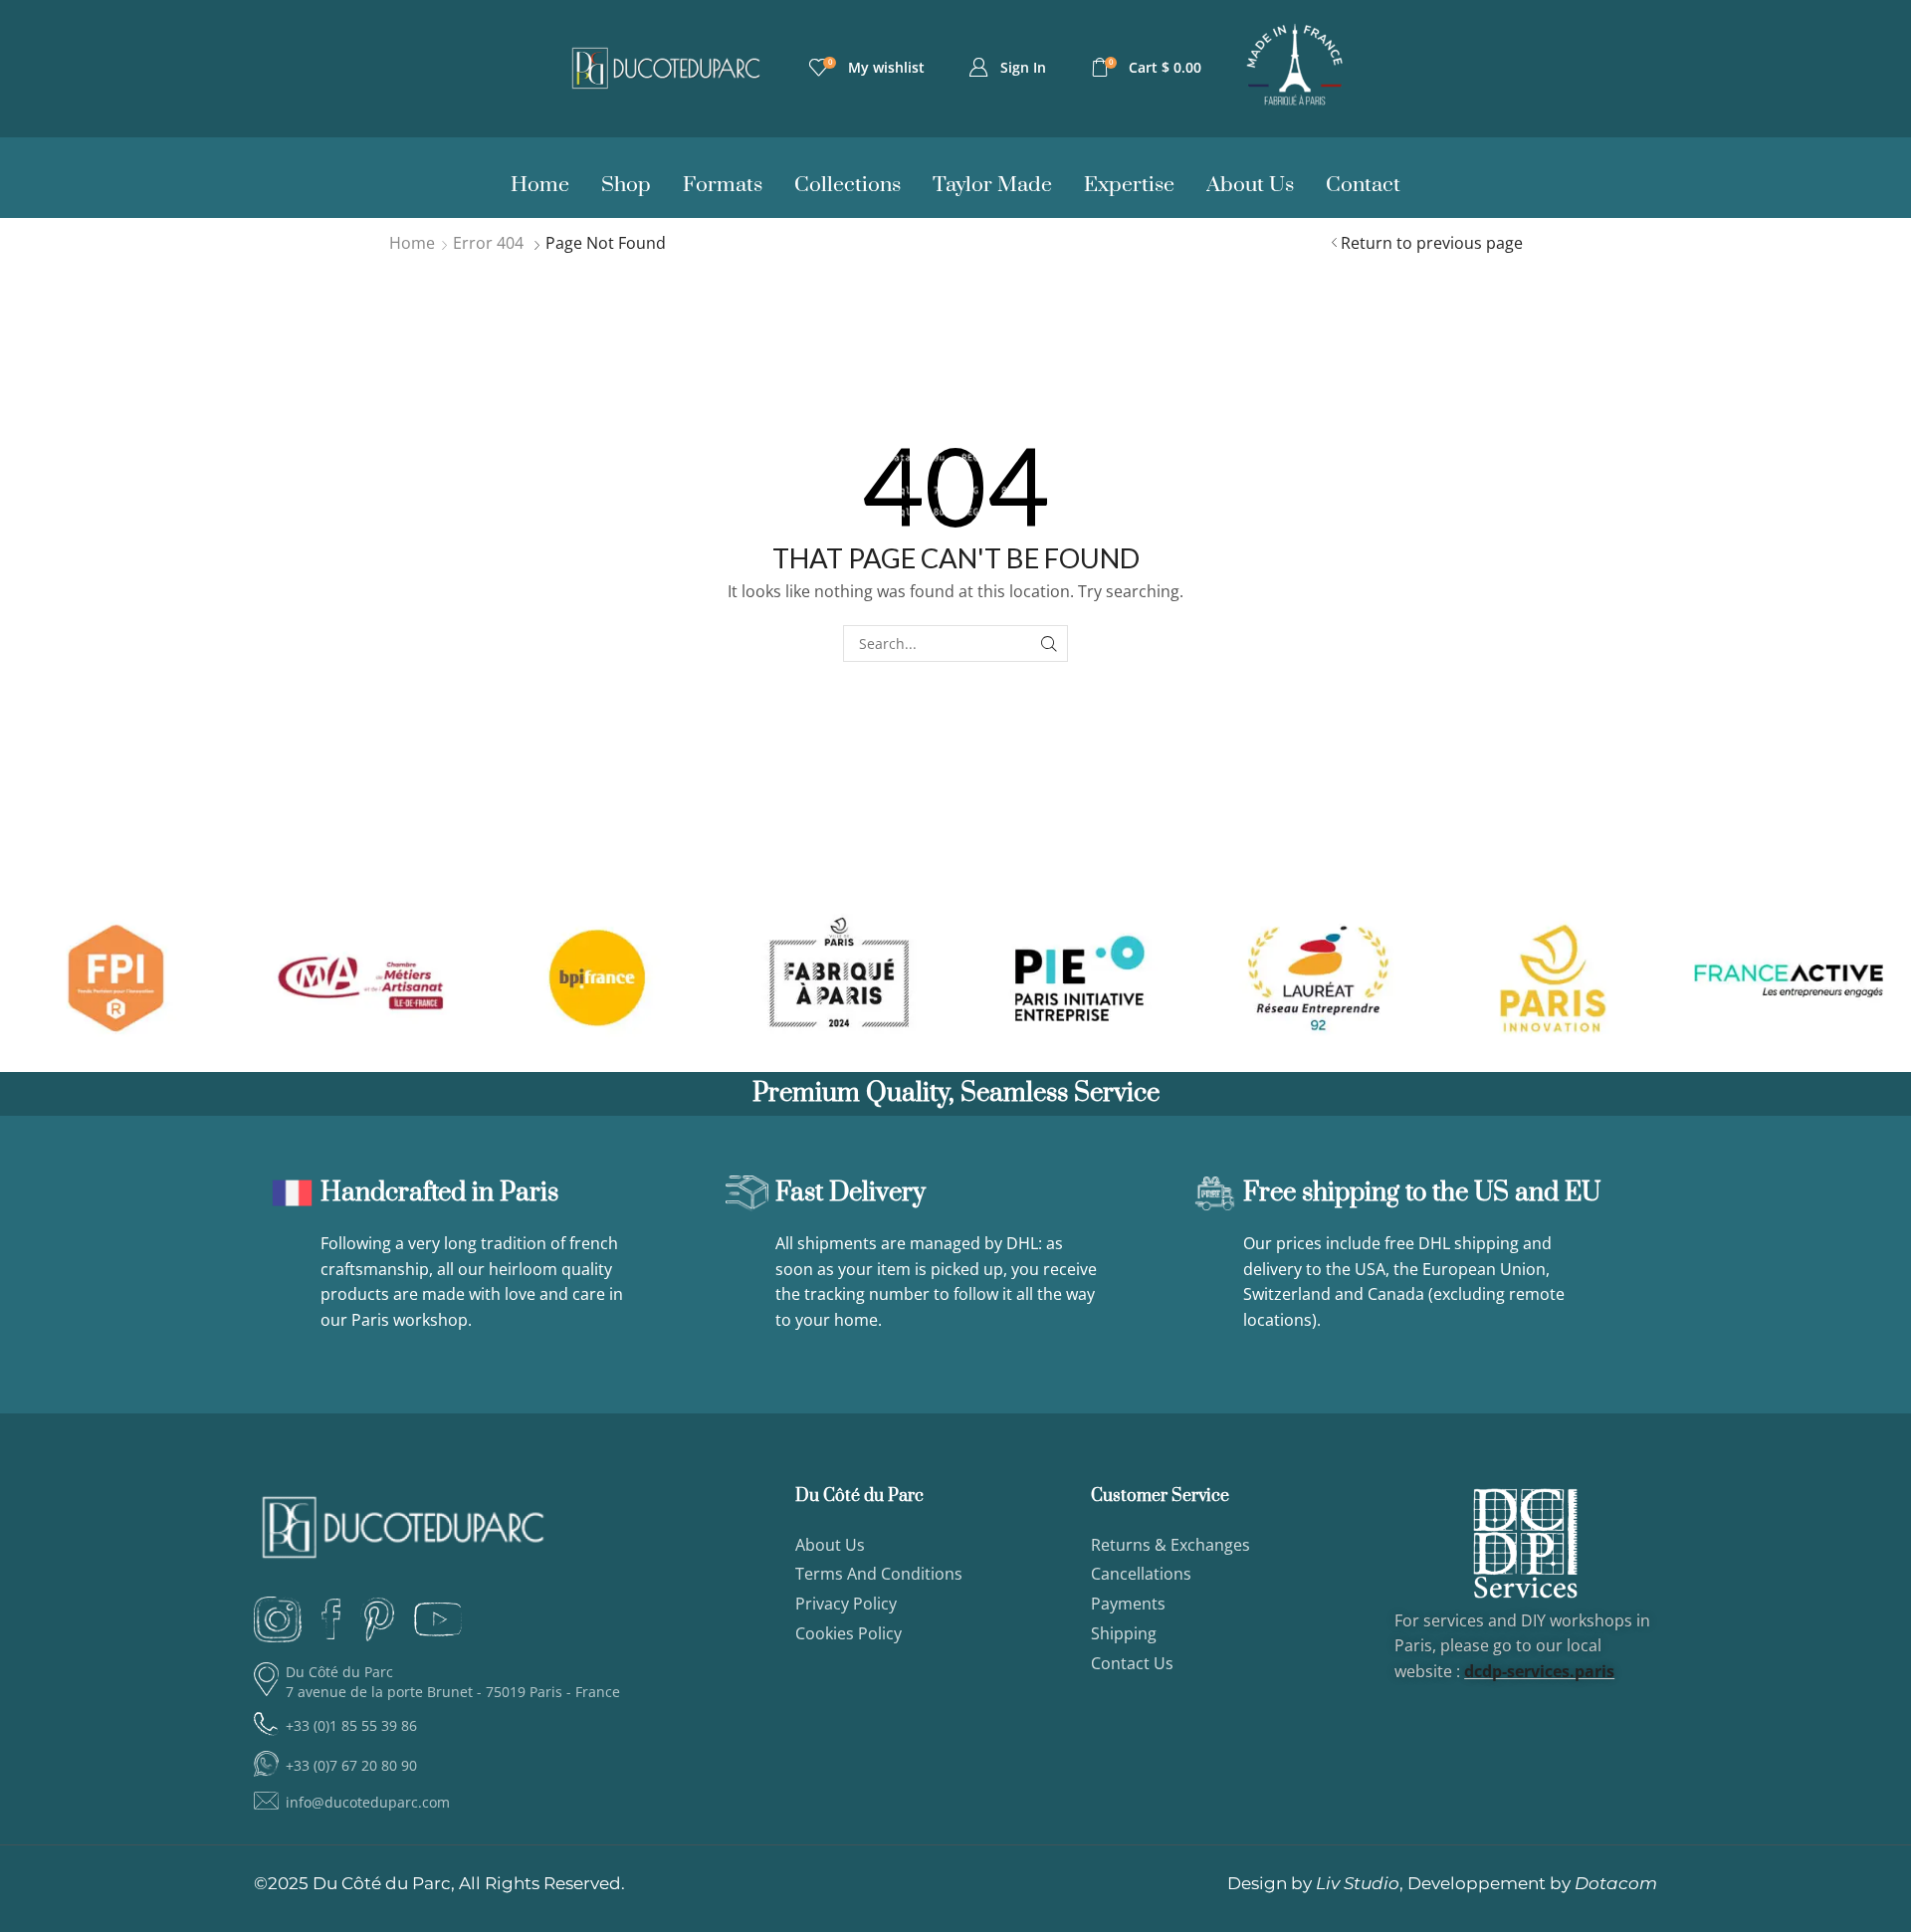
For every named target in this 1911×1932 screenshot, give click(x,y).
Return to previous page (1432, 243)
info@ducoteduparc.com (368, 1802)
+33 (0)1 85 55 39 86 (351, 1725)
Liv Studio (1358, 1883)
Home (412, 243)
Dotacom (1616, 1883)
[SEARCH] (1050, 644)
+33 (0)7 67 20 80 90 (351, 1765)
